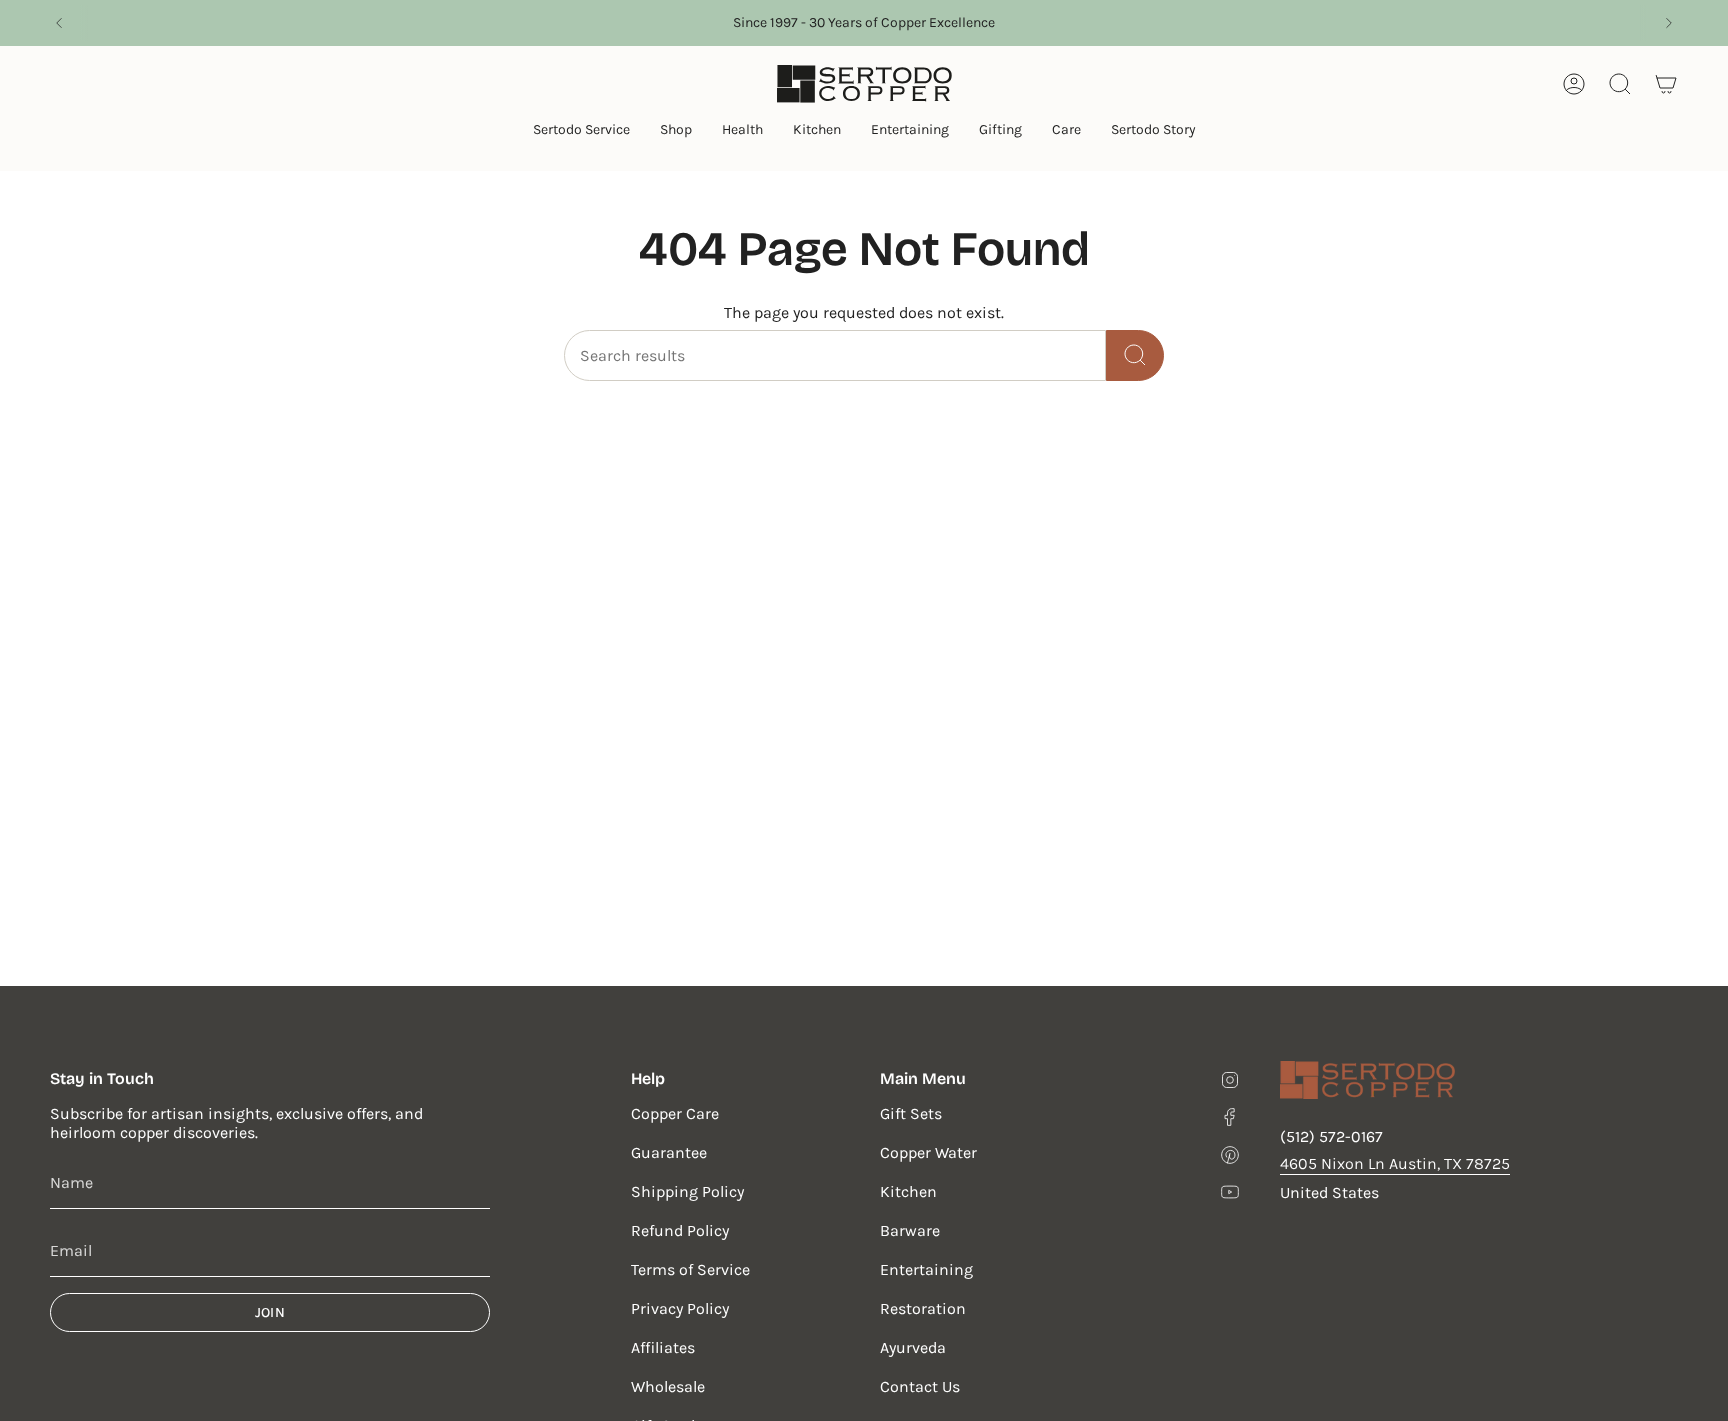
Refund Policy (680, 1230)
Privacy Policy (680, 1308)
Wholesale (668, 1386)
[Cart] (1666, 84)
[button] (581, 131)
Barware (910, 1230)
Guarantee (669, 1152)
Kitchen (908, 1191)
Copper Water (928, 1152)
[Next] (1669, 23)
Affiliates (663, 1347)
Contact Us (920, 1386)
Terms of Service (690, 1269)
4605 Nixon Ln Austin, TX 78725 (1395, 1163)
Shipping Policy (687, 1191)
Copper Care (675, 1113)
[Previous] (59, 23)
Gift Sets (911, 1113)
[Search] (1135, 355)
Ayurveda (913, 1347)
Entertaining (926, 1269)
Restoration (923, 1308)
